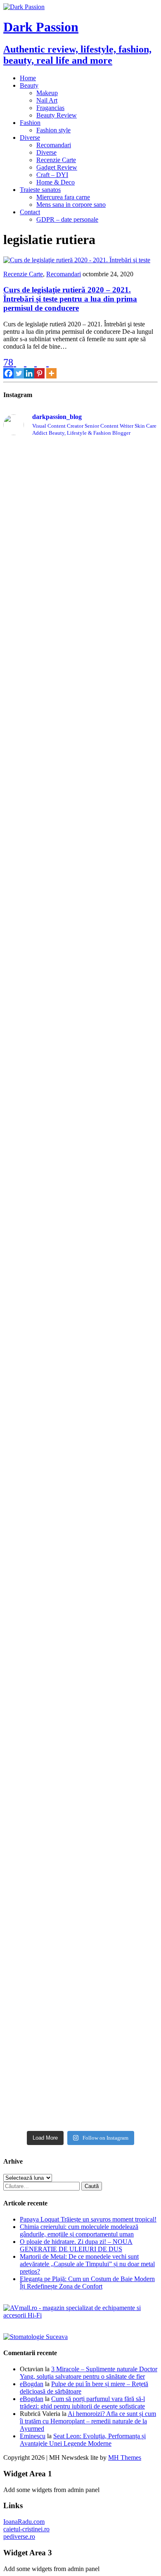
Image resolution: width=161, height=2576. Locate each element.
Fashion (30, 123)
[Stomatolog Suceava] (36, 2337)
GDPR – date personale (67, 219)
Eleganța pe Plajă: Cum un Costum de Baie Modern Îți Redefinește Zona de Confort (87, 2283)
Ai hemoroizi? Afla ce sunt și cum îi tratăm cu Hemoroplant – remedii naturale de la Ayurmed (88, 2421)
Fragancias (50, 108)
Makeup (47, 93)
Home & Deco (56, 182)
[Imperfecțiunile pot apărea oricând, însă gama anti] (80, 928)
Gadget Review (57, 167)
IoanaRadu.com (24, 2522)
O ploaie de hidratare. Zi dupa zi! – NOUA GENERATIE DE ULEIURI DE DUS (76, 2245)
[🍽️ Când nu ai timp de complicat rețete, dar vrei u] (80, 1548)
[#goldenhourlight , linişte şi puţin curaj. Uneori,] (80, 1079)
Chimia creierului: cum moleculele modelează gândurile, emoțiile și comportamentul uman (79, 2230)
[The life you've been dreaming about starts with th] (80, 776)
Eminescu (33, 2436)
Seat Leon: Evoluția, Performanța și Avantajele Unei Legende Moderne (83, 2440)
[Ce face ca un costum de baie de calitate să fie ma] (80, 2083)
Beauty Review (57, 115)
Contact (30, 212)
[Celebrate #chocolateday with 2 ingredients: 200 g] (80, 811)
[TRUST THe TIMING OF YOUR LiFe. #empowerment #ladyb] (80, 458)
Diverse (30, 138)
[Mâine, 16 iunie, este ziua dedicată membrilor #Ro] (80, 1199)
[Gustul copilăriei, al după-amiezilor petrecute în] (80, 548)
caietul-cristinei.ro (26, 2529)
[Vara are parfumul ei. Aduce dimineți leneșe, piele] (80, 690)
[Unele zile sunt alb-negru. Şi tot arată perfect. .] (80, 1729)
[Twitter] (19, 368)
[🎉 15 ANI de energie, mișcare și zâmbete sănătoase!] (80, 1940)
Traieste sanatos (40, 190)
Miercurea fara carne (63, 197)
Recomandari (54, 145)
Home (28, 78)
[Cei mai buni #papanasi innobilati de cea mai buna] (80, 1044)
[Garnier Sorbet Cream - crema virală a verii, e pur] (80, 1124)
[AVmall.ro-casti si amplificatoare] (80, 2315)
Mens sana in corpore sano (71, 205)
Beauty (29, 85)
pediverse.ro (19, 2536)
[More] (51, 368)
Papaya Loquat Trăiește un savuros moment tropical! (88, 2219)
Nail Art (47, 100)
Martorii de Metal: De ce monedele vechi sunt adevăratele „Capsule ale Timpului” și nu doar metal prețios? (87, 2264)
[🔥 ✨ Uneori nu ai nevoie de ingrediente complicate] (80, 1305)
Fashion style (53, 130)
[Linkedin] (29, 368)
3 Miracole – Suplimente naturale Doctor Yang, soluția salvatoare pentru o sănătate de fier (89, 2373)
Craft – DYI (52, 175)
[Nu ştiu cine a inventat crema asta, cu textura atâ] (80, 1812)
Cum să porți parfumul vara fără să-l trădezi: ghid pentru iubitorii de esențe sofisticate (82, 2402)
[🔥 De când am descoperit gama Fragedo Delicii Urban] (80, 1430)
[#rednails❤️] (80, 1064)
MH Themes (125, 2457)
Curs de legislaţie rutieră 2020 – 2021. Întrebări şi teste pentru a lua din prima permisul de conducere (70, 299)
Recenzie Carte (56, 160)
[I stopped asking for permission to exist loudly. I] (80, 2019)
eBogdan (32, 2384)
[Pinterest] (39, 368)
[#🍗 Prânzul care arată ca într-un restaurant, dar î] (80, 1661)
